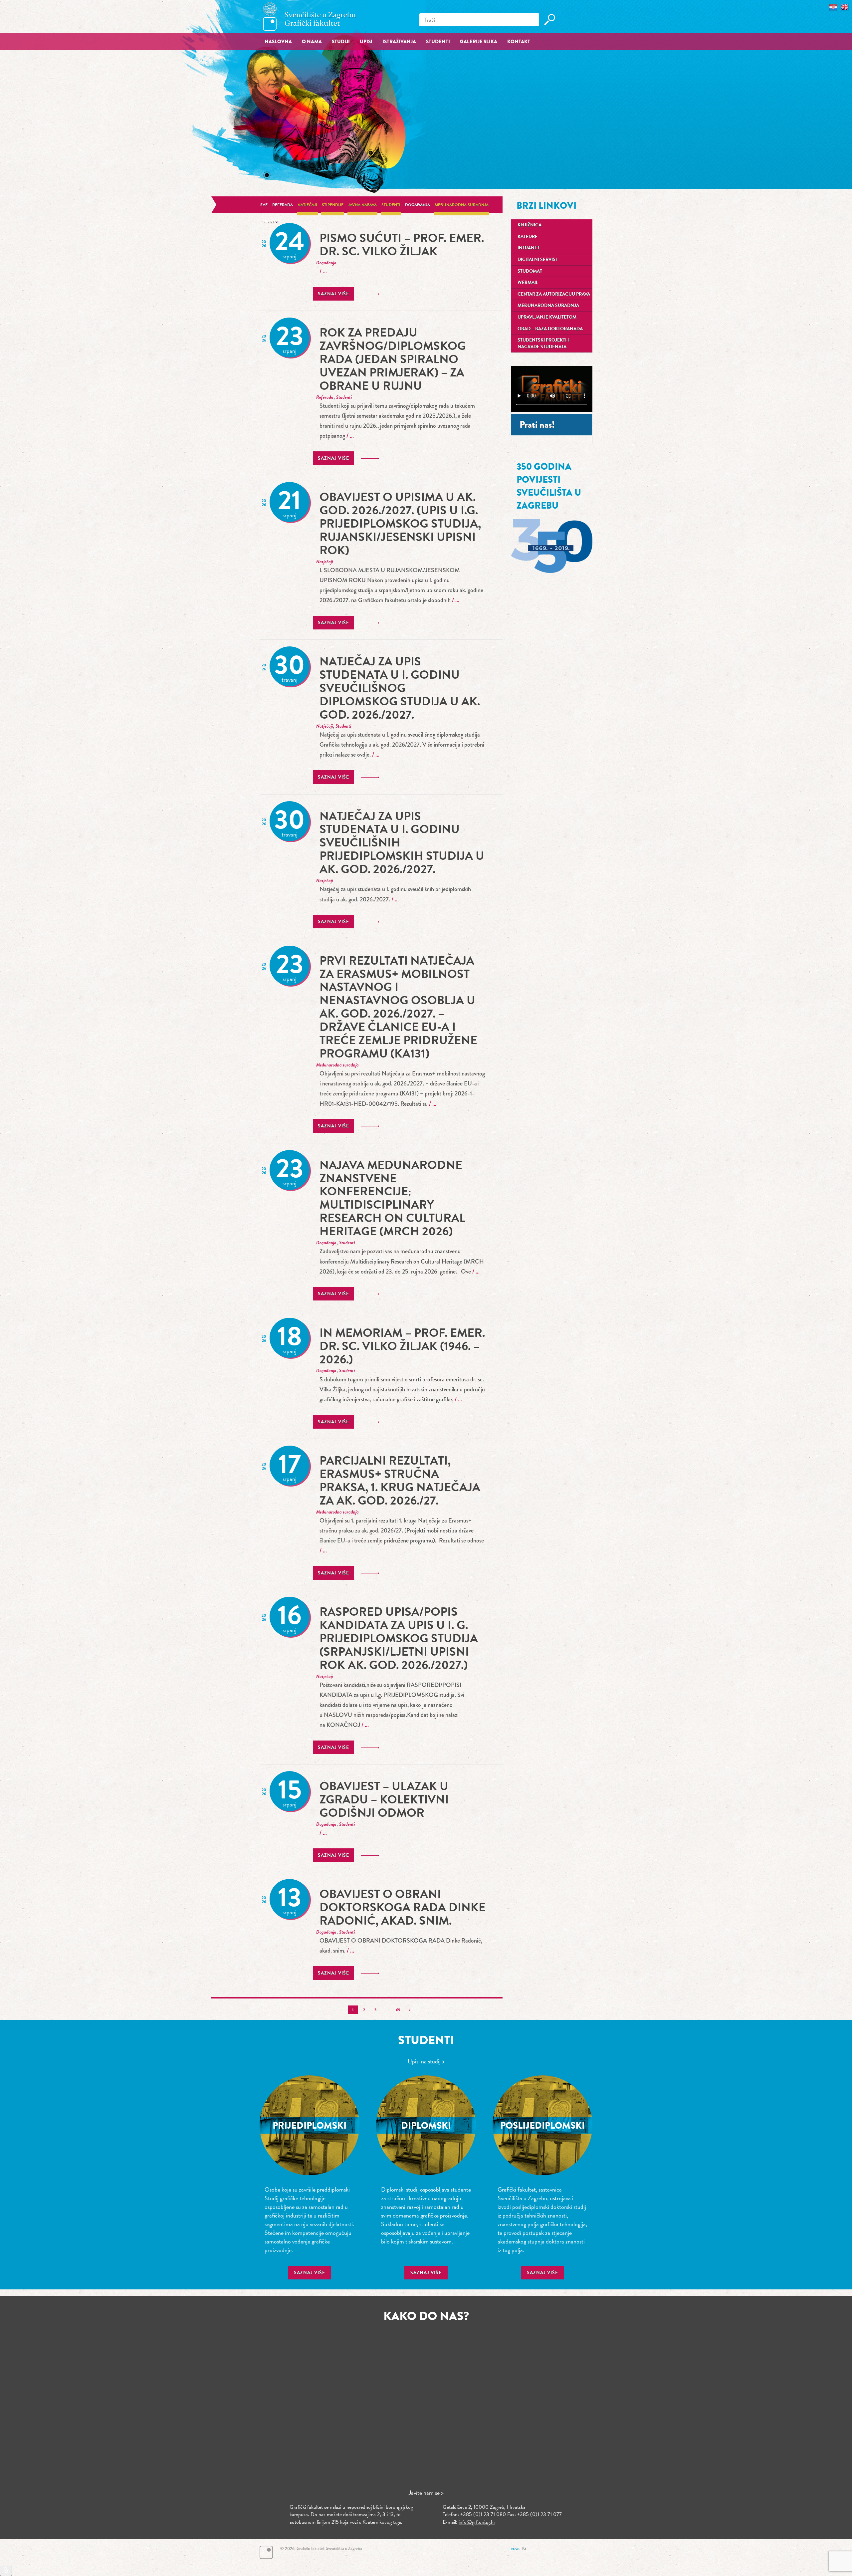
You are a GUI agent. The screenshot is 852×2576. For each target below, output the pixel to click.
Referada (283, 205)
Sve (264, 205)
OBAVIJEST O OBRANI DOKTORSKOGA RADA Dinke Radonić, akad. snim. (403, 1907)
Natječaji (307, 205)
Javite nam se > (426, 2493)
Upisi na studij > (426, 2061)
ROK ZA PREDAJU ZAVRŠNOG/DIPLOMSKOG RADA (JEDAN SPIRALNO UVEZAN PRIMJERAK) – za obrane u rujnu (393, 359)
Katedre (528, 236)
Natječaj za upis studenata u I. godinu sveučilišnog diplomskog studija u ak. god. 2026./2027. (400, 688)
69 (398, 2010)
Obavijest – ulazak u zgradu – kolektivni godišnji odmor (384, 1799)
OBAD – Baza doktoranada (550, 329)
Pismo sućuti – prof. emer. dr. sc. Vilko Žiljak (402, 244)
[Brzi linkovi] (6, 2571)
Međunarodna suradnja (462, 205)
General (271, 222)
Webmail (528, 282)
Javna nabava (362, 205)
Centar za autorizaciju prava (554, 294)
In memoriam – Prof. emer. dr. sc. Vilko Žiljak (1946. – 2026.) (402, 1346)
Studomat (530, 271)
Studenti (391, 205)
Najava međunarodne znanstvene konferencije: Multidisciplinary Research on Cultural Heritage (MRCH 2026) (392, 1198)
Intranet (529, 248)
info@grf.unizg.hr (477, 2522)
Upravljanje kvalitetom (547, 317)
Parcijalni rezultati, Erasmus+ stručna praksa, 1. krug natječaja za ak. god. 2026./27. (400, 1480)
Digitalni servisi (537, 259)
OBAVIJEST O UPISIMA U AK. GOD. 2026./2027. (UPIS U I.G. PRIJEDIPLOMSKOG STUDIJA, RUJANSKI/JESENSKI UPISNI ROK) (400, 523)
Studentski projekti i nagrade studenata (543, 343)
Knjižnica (530, 225)
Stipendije (333, 205)
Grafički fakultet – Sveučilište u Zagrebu (310, 16)
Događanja (418, 205)
